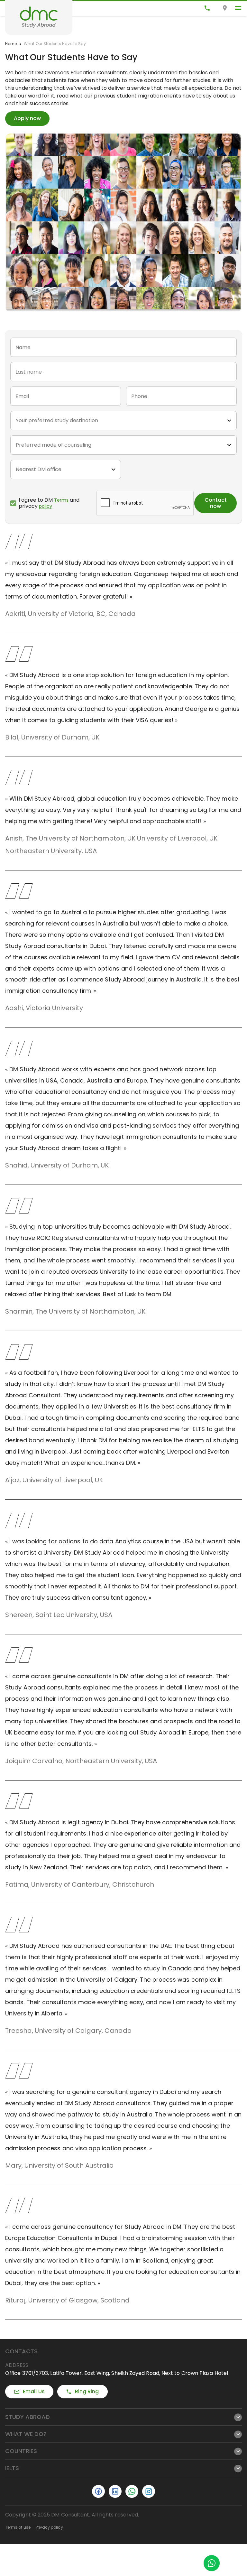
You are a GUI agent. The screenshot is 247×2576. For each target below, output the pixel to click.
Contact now (216, 503)
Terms (61, 500)
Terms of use (18, 2527)
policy (46, 506)
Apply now (27, 118)
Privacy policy (49, 2527)
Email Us (34, 2391)
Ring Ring (87, 2391)
